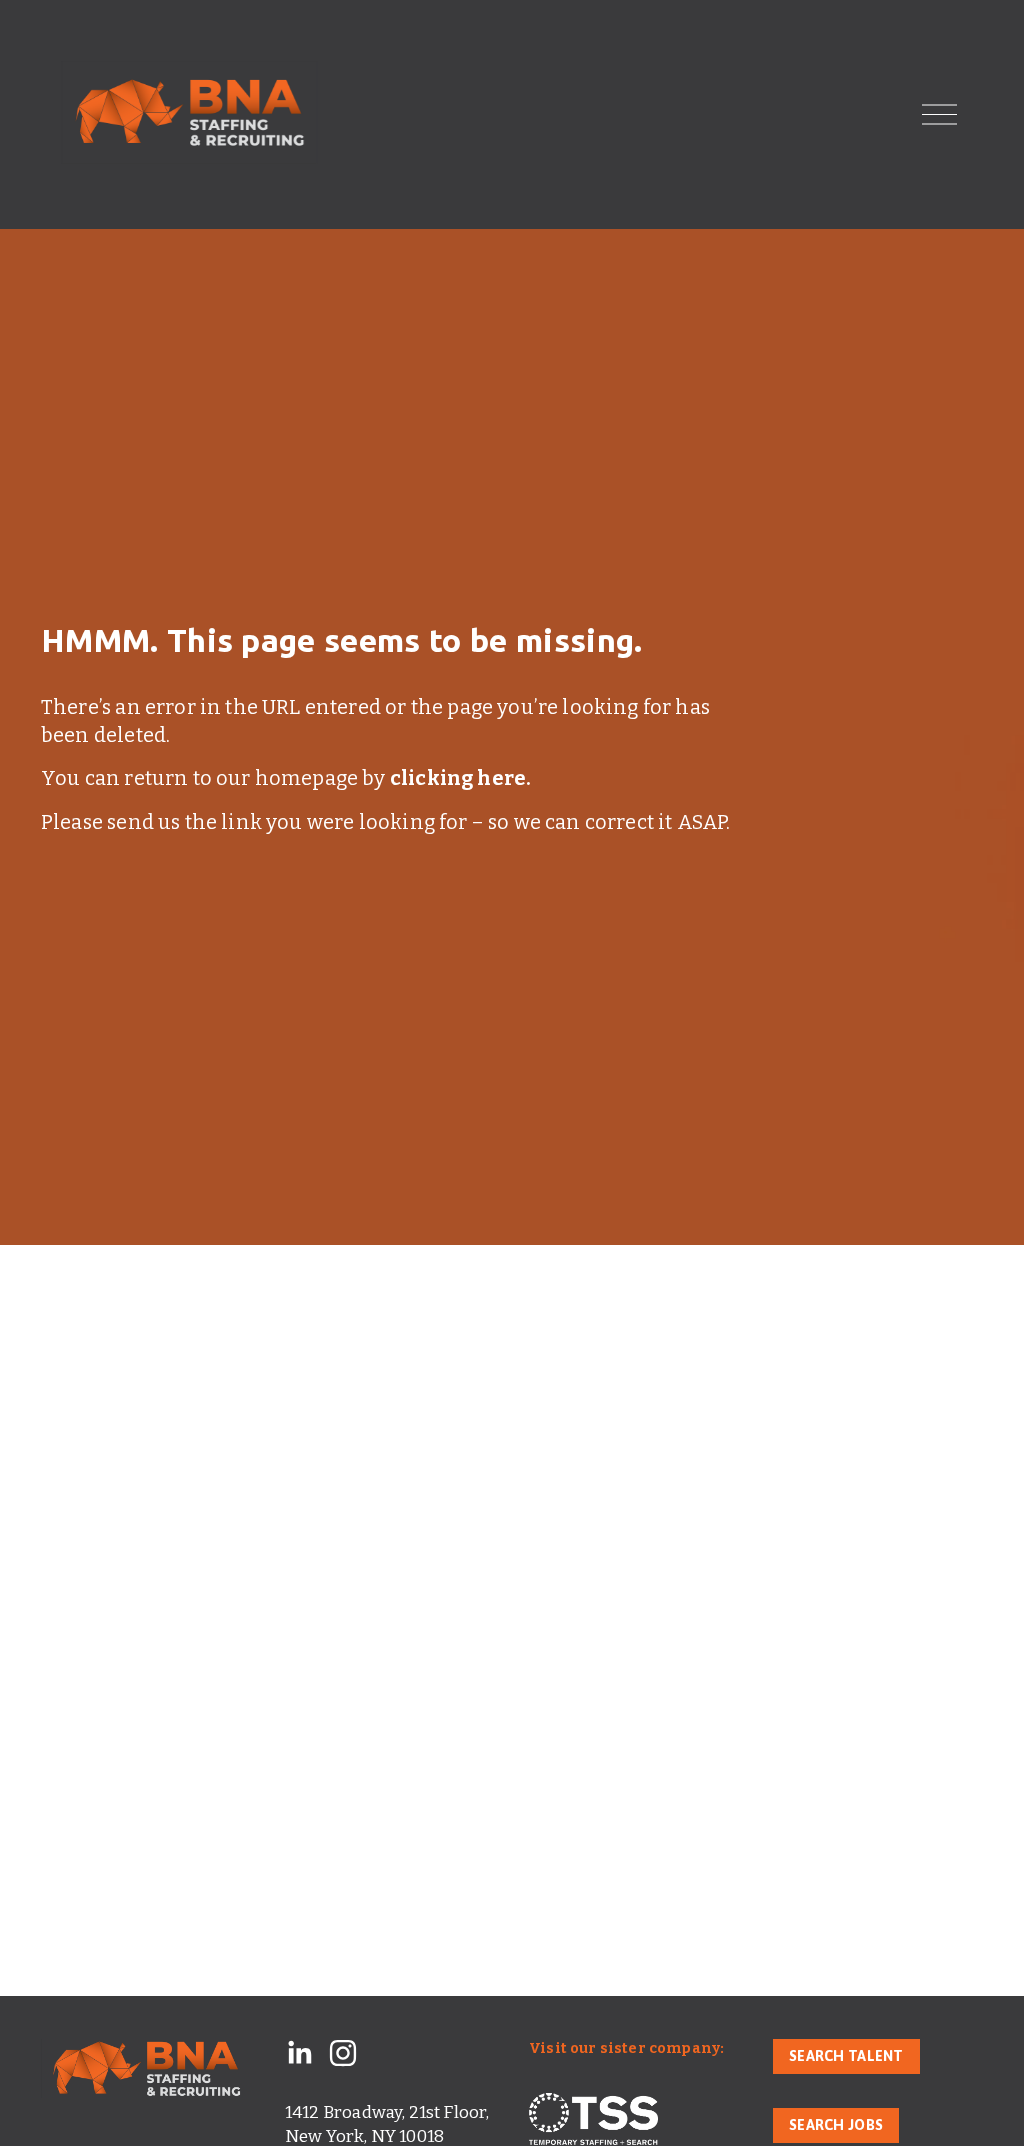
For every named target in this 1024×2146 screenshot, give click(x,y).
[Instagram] (343, 2053)
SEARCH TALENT (846, 2056)
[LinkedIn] (299, 2053)
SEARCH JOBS (836, 2125)
